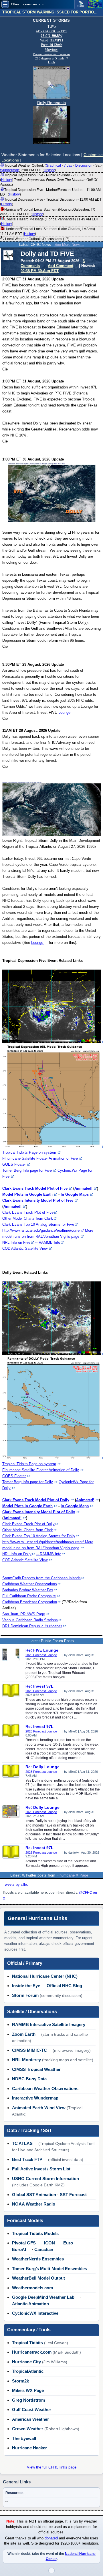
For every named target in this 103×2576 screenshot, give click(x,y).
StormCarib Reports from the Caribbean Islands (41, 1578)
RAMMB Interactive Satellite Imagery (49, 2024)
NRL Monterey (26, 2060)
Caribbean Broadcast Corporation (30, 1602)
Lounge (64, 712)
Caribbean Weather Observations (30, 1584)
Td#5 (51, 26)
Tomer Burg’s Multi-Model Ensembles (49, 2269)
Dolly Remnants (51, 103)
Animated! (83, 1188)
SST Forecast (73, 2195)
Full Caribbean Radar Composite (29, 1596)
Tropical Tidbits (27, 2343)
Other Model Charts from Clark (28, 1218)
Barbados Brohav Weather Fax (28, 1590)
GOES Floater (14, 1164)
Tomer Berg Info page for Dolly (28, 1482)
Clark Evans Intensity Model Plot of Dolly (39, 1512)
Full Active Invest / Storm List (41, 2169)
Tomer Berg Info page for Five (27, 1170)
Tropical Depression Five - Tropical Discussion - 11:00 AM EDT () (51, 202)
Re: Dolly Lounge (42, 1767)
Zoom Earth (24, 2034)
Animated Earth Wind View (39, 2108)
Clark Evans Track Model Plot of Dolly (36, 1500)
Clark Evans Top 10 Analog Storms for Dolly (39, 1536)
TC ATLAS (22, 2143)
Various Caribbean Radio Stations (30, 1620)
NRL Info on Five (16, 1242)
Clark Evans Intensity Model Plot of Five (38, 1200)
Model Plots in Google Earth (27, 1194)
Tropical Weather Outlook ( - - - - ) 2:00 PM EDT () (51, 168)
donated (51, 2538)
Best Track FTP (27, 2159)
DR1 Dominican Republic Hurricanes (32, 1626)
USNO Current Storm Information (45, 2179)
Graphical (53, 166)
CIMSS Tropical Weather (36, 2069)
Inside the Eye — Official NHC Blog (47, 1986)
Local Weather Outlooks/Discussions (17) (37, 239)
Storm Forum (25, 1995)
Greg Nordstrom (28, 2400)
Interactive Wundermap (35, 2098)
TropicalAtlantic (28, 2371)
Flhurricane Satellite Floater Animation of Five (40, 1158)
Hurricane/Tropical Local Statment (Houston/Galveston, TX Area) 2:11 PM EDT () (47, 212)
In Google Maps (75, 1194)
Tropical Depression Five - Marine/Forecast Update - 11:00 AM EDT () (50, 192)
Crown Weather (28, 2429)
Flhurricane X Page (72, 1875)
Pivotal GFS (24, 2243)
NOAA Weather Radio (34, 2204)
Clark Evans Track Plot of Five (28, 1212)
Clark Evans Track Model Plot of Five (35, 1188)
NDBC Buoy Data (29, 2079)
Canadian (44, 2249)
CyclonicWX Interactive (35, 2313)
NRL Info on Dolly (17, 1554)
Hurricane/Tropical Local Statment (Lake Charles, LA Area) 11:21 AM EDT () (47, 231)
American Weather (30, 2419)
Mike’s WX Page (28, 2390)
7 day (68, 166)
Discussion (84, 166)
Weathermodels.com (32, 2288)
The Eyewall (24, 2438)
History (49, 170)
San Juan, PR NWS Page (24, 1614)
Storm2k (20, 2381)
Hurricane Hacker (29, 2448)
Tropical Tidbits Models (35, 2233)
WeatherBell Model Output (38, 2278)
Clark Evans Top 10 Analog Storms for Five (38, 1224)
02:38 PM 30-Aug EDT (40, 271)
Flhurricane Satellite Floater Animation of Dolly (41, 1470)
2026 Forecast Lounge (41, 1655)
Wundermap (10, 170)
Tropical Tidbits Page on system (29, 1152)
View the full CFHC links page (52, 2467)
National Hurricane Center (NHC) (45, 1976)
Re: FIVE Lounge (42, 1650)
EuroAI (19, 2249)
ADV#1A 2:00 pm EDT (51, 31)
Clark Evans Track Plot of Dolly (28, 1524)
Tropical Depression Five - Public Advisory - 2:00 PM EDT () (48, 180)
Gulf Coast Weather (32, 2409)
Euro (68, 2243)
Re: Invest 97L (39, 1686)
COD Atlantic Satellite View (25, 1248)
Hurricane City (26, 2362)
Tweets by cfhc (15, 1884)
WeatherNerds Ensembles (38, 2259)
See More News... (69, 245)
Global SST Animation (34, 2195)
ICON (49, 2243)
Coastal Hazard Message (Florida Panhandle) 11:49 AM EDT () (49, 222)
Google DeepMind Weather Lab (43, 2297)
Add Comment (61, 266)
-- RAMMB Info (48, 1242)
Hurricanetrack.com (32, 2352)
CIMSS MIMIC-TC (29, 2050)
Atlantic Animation (30, 2304)
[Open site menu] (5, 4)
